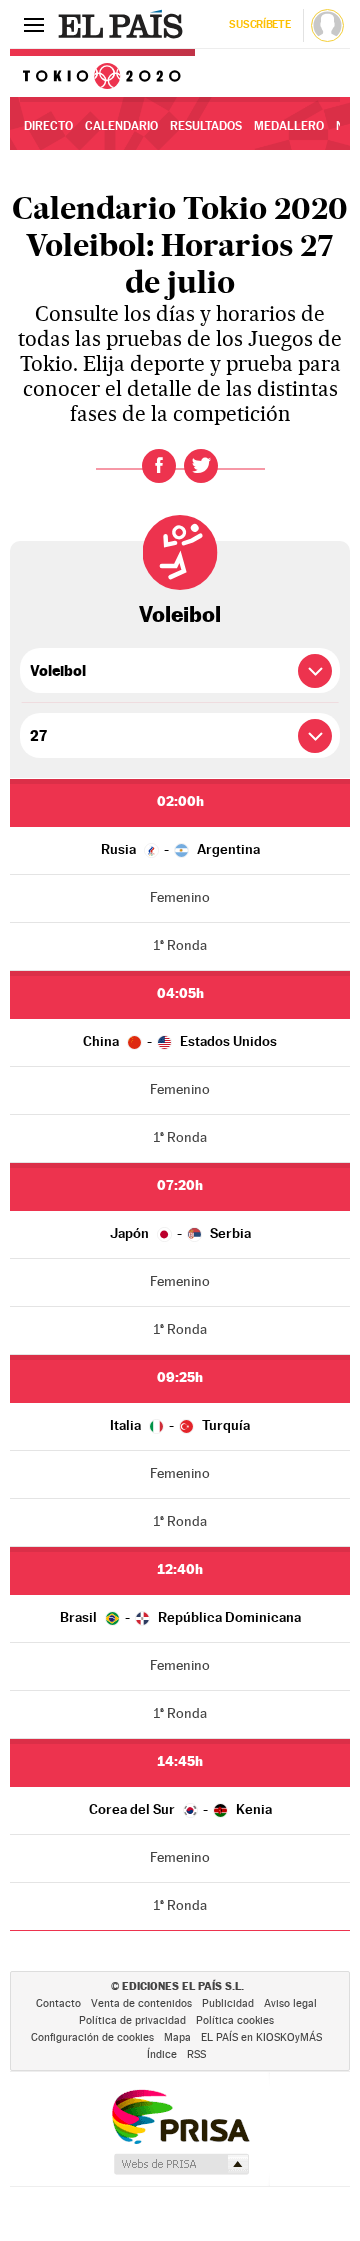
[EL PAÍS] (123, 24)
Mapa (177, 2037)
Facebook (159, 466)
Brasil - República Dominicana (180, 1617)
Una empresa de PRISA (180, 2115)
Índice (162, 2054)
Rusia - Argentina (180, 849)
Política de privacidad (132, 2020)
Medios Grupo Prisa (180, 2164)
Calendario (121, 126)
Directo (48, 126)
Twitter (201, 466)
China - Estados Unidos (180, 1041)
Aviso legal (290, 2003)
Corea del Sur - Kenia (180, 1809)
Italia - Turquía (180, 1425)
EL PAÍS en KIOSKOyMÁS (261, 2037)
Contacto (58, 2003)
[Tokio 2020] (102, 73)
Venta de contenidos (141, 2003)
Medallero (289, 126)
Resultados (206, 126)
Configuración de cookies (92, 2037)
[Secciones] (34, 24)
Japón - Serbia (180, 1233)
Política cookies (235, 2020)
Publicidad (228, 2003)
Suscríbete (259, 24)
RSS (196, 2054)
